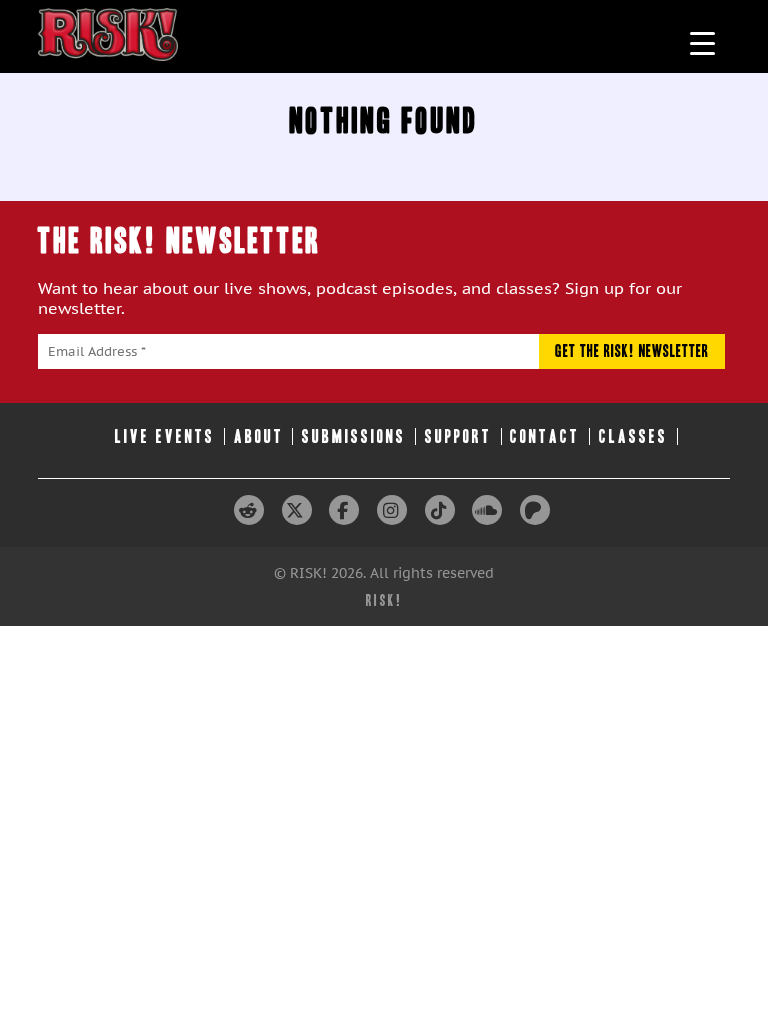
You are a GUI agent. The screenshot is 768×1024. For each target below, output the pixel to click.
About (259, 436)
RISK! (384, 600)
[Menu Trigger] (702, 42)
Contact (545, 436)
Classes (633, 436)
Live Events (165, 436)
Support (458, 436)
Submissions (354, 436)
